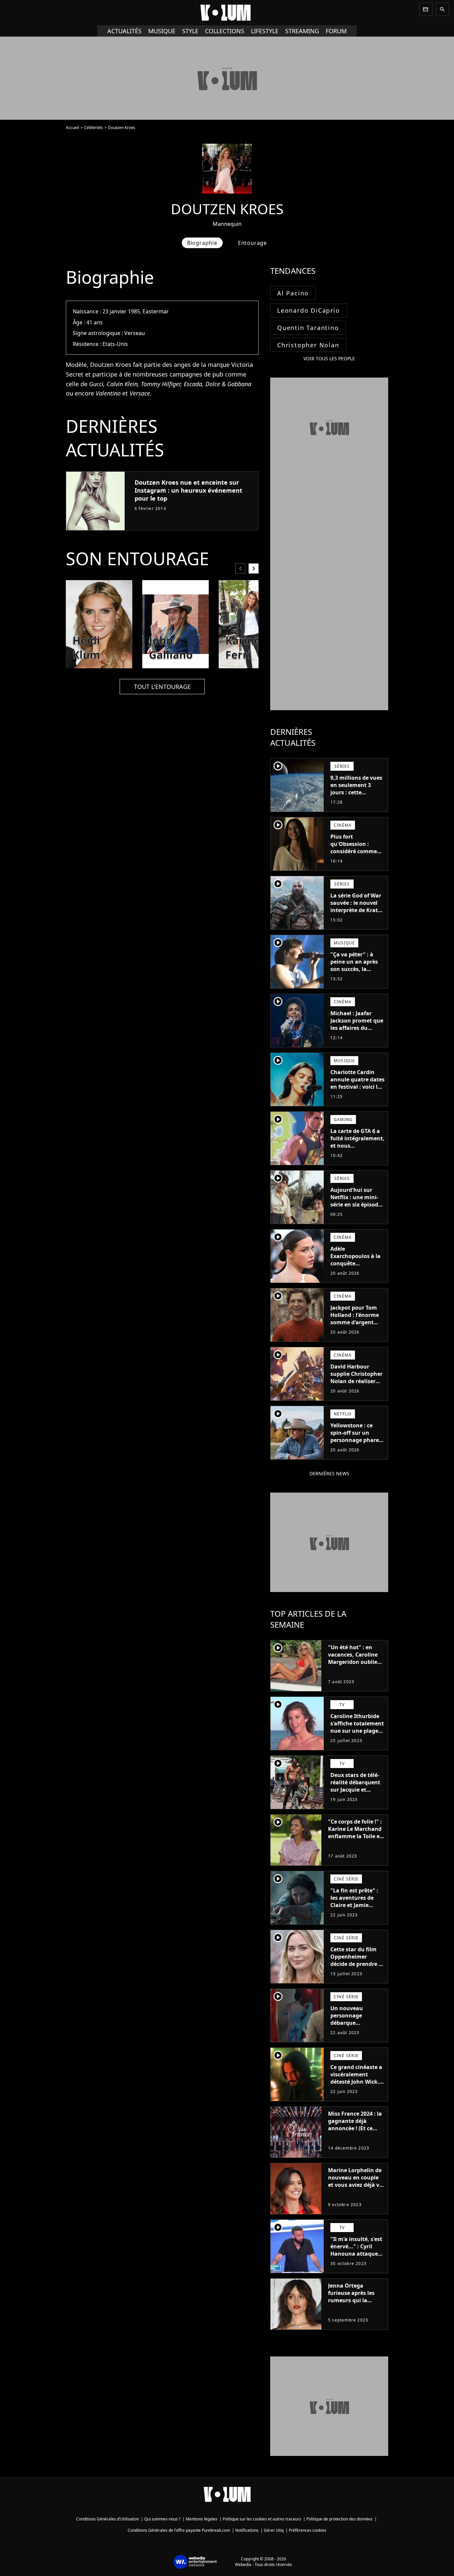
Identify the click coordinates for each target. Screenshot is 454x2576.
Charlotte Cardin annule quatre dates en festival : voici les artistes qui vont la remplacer (357, 1087)
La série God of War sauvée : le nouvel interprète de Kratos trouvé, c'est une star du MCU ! (357, 910)
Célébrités (94, 128)
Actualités (124, 31)
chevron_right (254, 568)
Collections (225, 31)
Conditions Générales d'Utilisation (108, 2519)
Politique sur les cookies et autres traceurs (262, 2519)
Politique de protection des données (340, 2519)
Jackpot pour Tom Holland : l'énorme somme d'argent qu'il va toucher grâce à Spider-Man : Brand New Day (357, 1326)
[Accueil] (227, 13)
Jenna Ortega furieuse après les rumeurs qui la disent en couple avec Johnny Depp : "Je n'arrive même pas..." (353, 2308)
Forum (336, 31)
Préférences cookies (308, 2530)
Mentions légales (202, 2519)
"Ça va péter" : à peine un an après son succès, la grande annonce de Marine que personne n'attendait (356, 976)
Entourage (252, 243)
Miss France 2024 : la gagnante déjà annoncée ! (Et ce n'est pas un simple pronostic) (355, 2128)
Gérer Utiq (274, 2530)
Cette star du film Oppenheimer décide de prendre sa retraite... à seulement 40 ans (357, 1964)
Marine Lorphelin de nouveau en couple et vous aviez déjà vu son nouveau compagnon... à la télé (355, 2188)
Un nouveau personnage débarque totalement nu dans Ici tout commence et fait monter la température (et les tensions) (357, 2034)
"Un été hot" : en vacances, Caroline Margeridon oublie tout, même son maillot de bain (353, 1662)
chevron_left (240, 568)
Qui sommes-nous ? (162, 2519)
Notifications (247, 2530)
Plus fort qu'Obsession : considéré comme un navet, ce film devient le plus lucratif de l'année (354, 855)
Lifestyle (265, 31)
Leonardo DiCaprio (309, 310)
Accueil (72, 128)
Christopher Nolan (308, 345)
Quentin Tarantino (308, 328)
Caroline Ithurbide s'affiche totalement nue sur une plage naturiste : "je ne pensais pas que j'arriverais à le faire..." (357, 1738)
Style (190, 31)
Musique (162, 31)
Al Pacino (293, 293)
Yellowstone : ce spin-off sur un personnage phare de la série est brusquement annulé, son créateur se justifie (355, 1447)
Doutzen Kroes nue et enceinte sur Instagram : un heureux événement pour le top (188, 490)
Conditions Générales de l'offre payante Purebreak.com (179, 2530)
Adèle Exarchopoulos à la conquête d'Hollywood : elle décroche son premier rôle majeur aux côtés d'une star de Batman (357, 1274)
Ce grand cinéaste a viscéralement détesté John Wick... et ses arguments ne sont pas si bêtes (357, 2082)
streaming (302, 31)
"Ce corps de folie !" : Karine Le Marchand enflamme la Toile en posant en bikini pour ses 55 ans (356, 1836)
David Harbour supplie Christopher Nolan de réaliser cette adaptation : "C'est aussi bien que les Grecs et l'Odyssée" (356, 1388)
